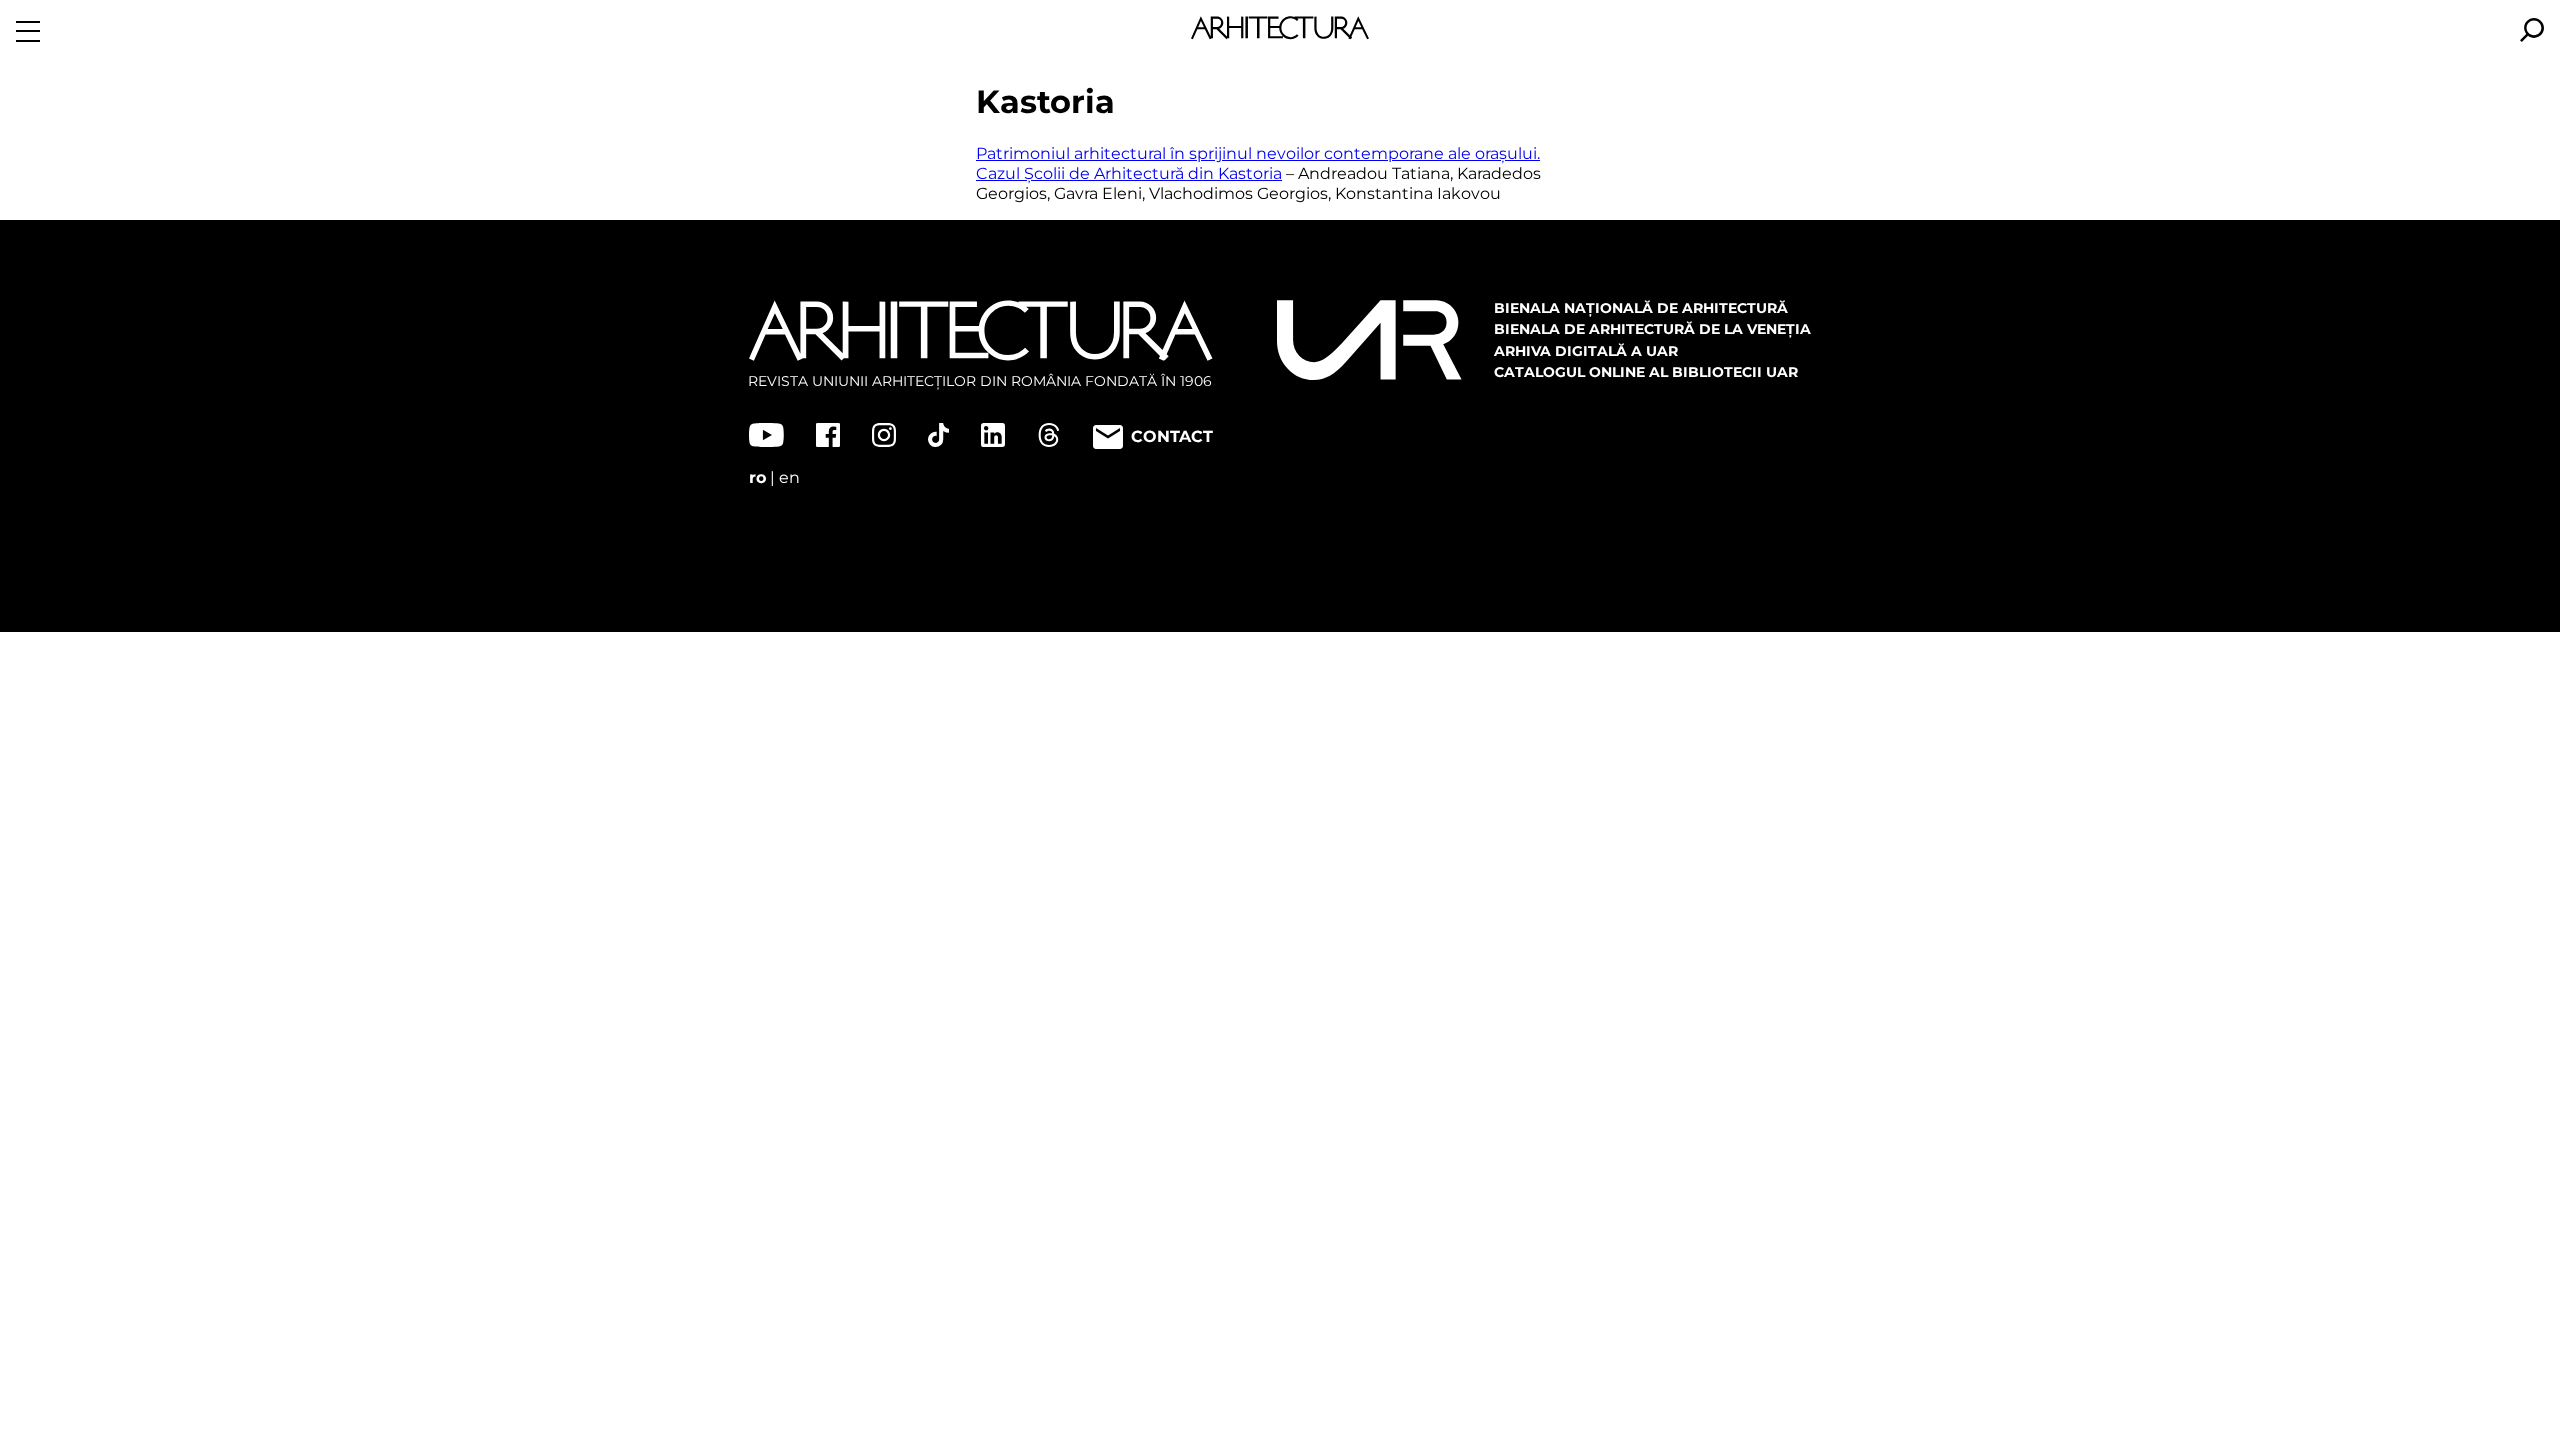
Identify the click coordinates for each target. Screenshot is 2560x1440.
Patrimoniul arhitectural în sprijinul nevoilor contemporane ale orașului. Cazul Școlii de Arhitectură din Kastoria (1258, 163)
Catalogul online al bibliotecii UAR (1646, 372)
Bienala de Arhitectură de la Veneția (1652, 329)
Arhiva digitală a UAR (1586, 351)
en (789, 477)
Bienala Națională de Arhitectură (1641, 308)
